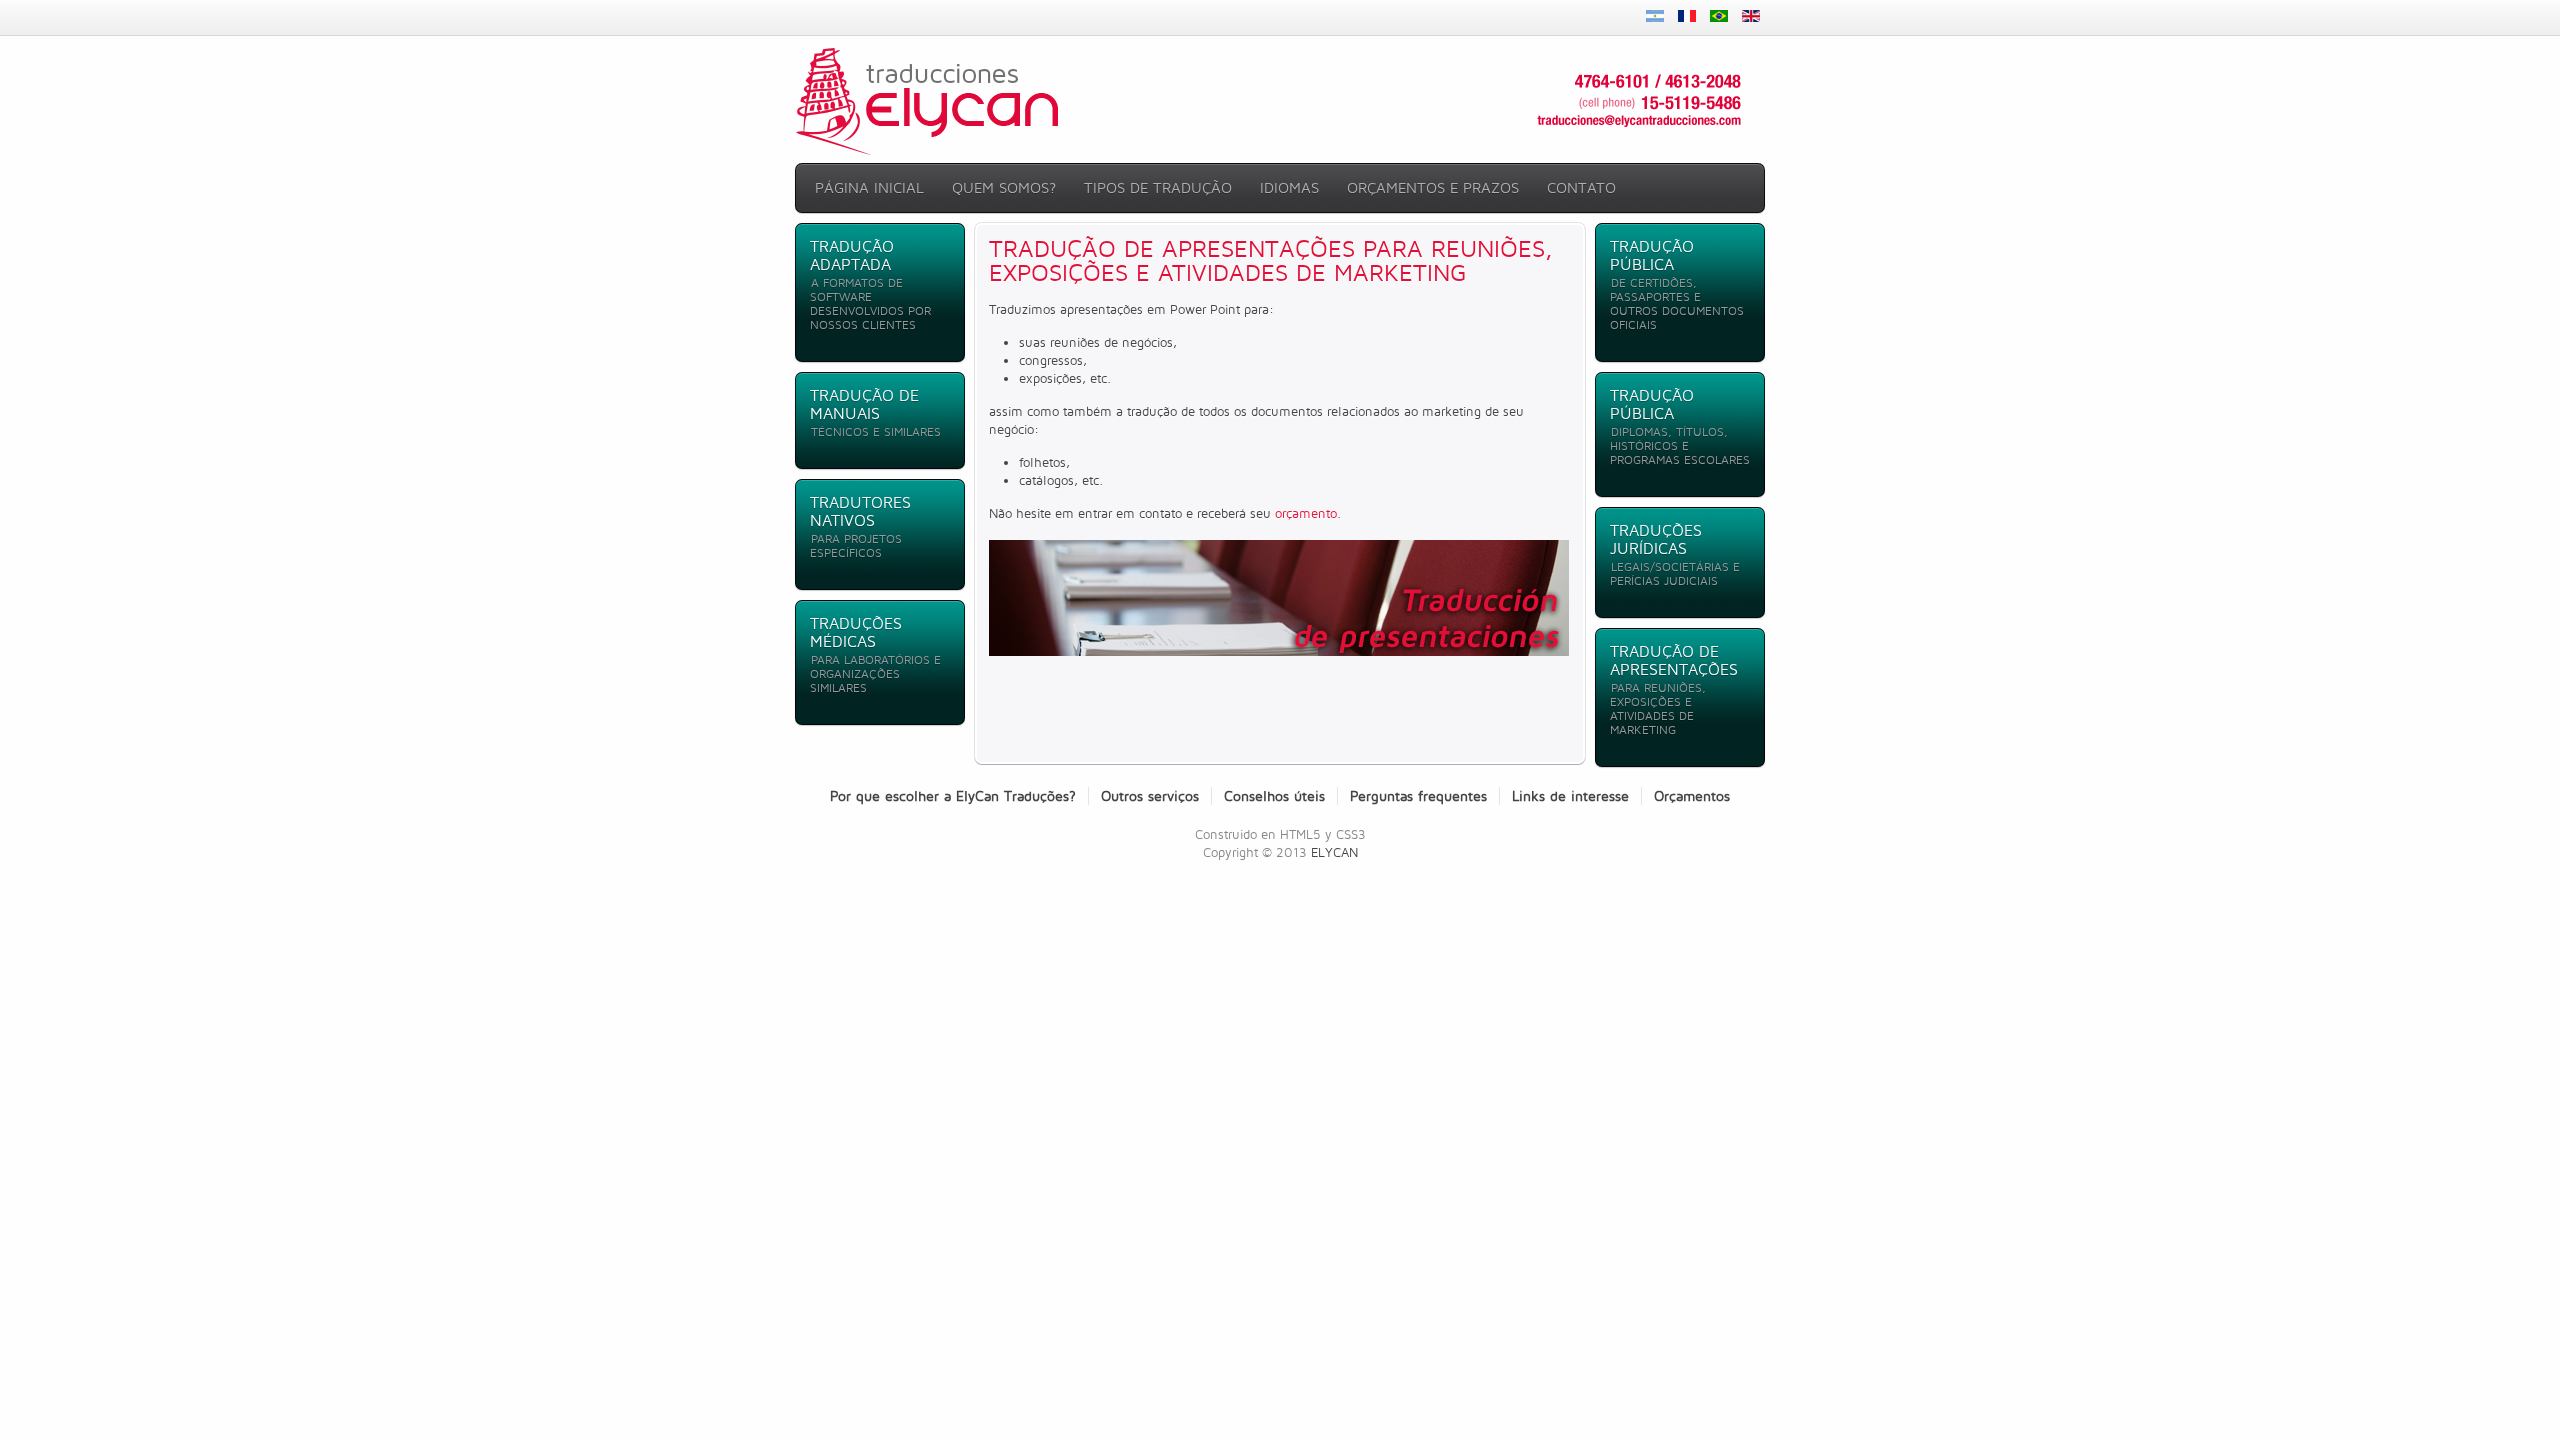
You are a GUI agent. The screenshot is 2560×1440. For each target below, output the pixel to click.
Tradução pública (1652, 255)
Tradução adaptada (852, 255)
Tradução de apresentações (1674, 660)
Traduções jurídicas (1656, 539)
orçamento (1306, 513)
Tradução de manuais (864, 404)
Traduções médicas (856, 632)
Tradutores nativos (860, 511)
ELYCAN (1334, 852)
